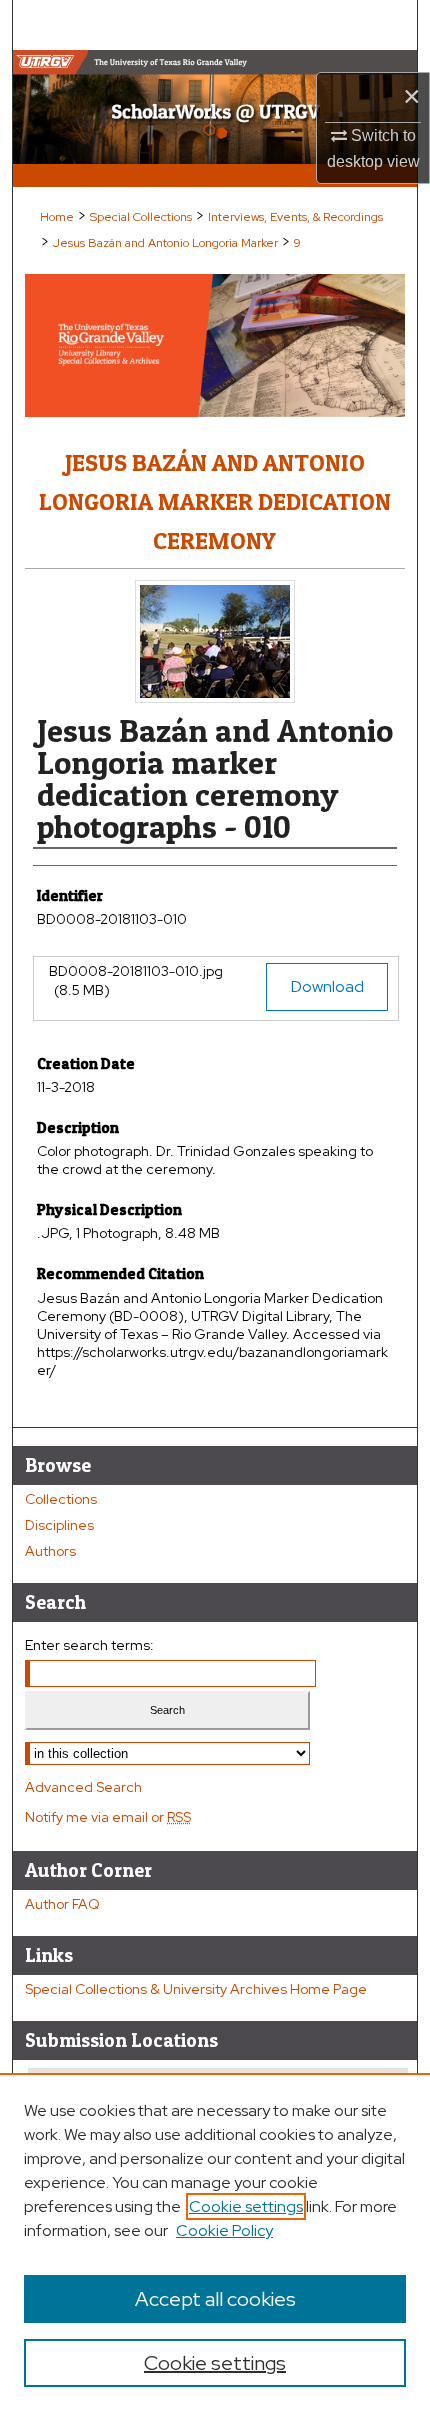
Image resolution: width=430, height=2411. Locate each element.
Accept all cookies (215, 2299)
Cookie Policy (224, 2230)
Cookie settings (246, 2206)
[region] (215, 2242)
